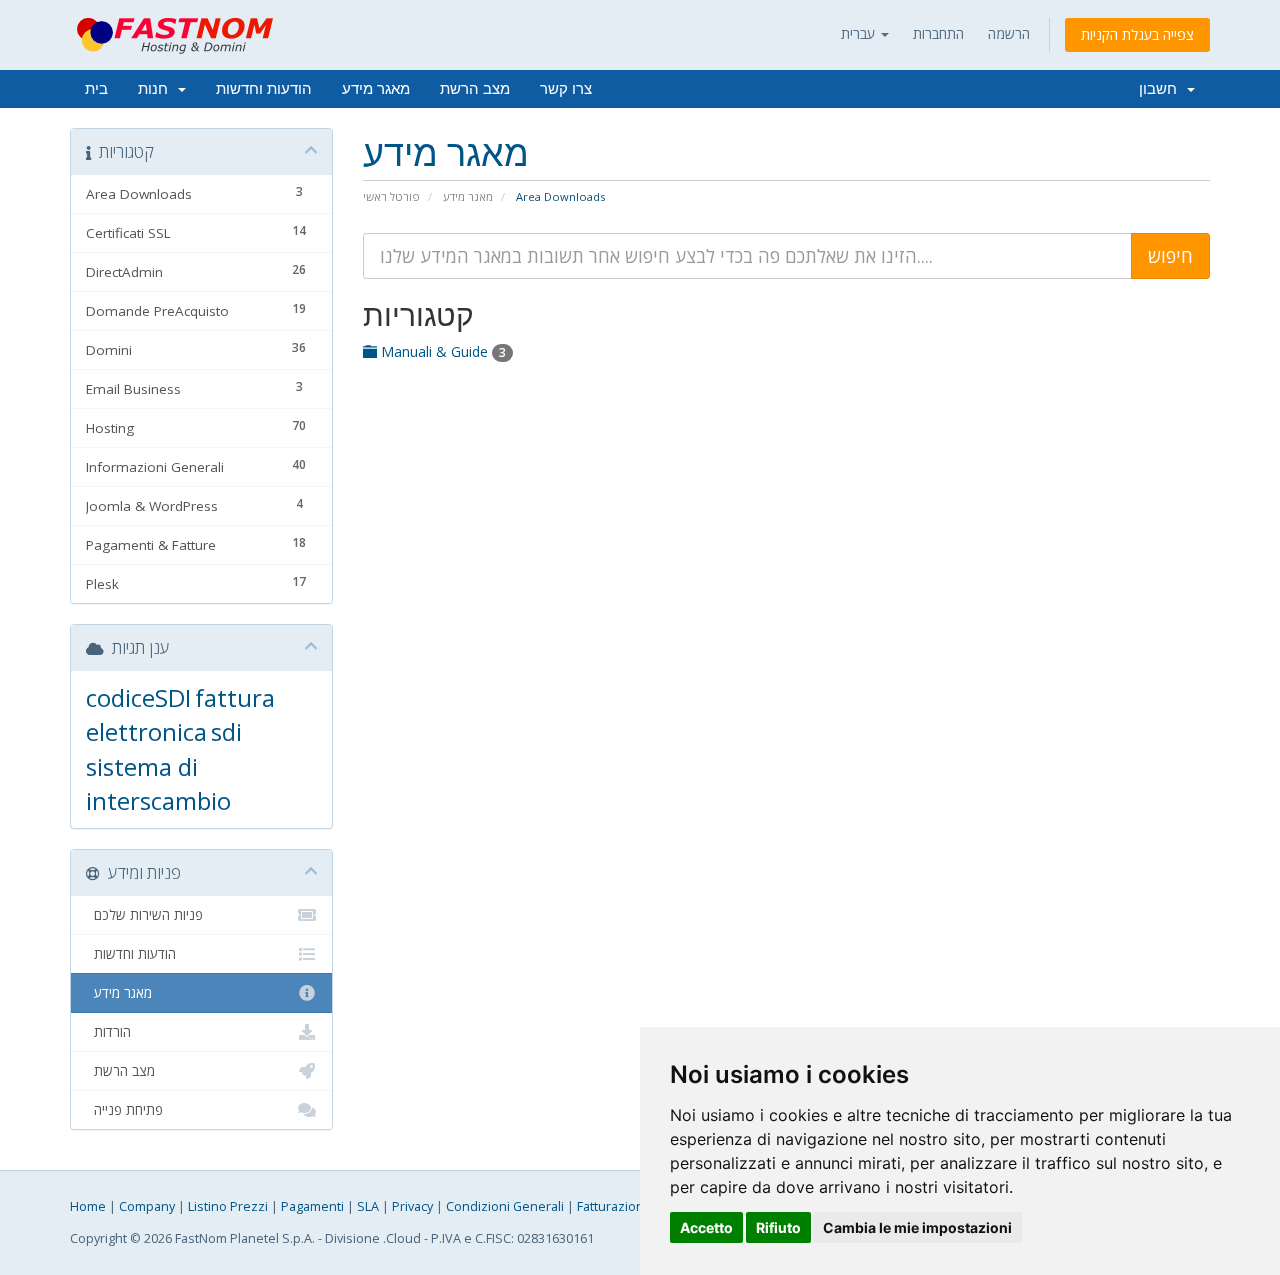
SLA (368, 1206)
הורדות (108, 1032)
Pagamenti (312, 1206)
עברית (860, 33)
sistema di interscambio (158, 783)
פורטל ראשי (391, 196)
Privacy (412, 1206)
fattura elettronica (180, 714)
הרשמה (1009, 33)
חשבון (1162, 89)
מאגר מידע (376, 89)
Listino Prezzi (228, 1206)
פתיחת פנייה (124, 1110)
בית (96, 89)
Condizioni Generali (505, 1206)
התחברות (938, 33)
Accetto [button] (706, 1227)
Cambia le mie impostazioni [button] (917, 1227)
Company (147, 1206)
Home (88, 1206)
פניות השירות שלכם (144, 915)
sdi (226, 731)
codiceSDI (138, 697)
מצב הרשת (475, 89)
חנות (157, 89)
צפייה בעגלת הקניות (1137, 34)
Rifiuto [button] (778, 1227)
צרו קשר (566, 89)
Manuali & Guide (441, 351)
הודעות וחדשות (264, 89)
